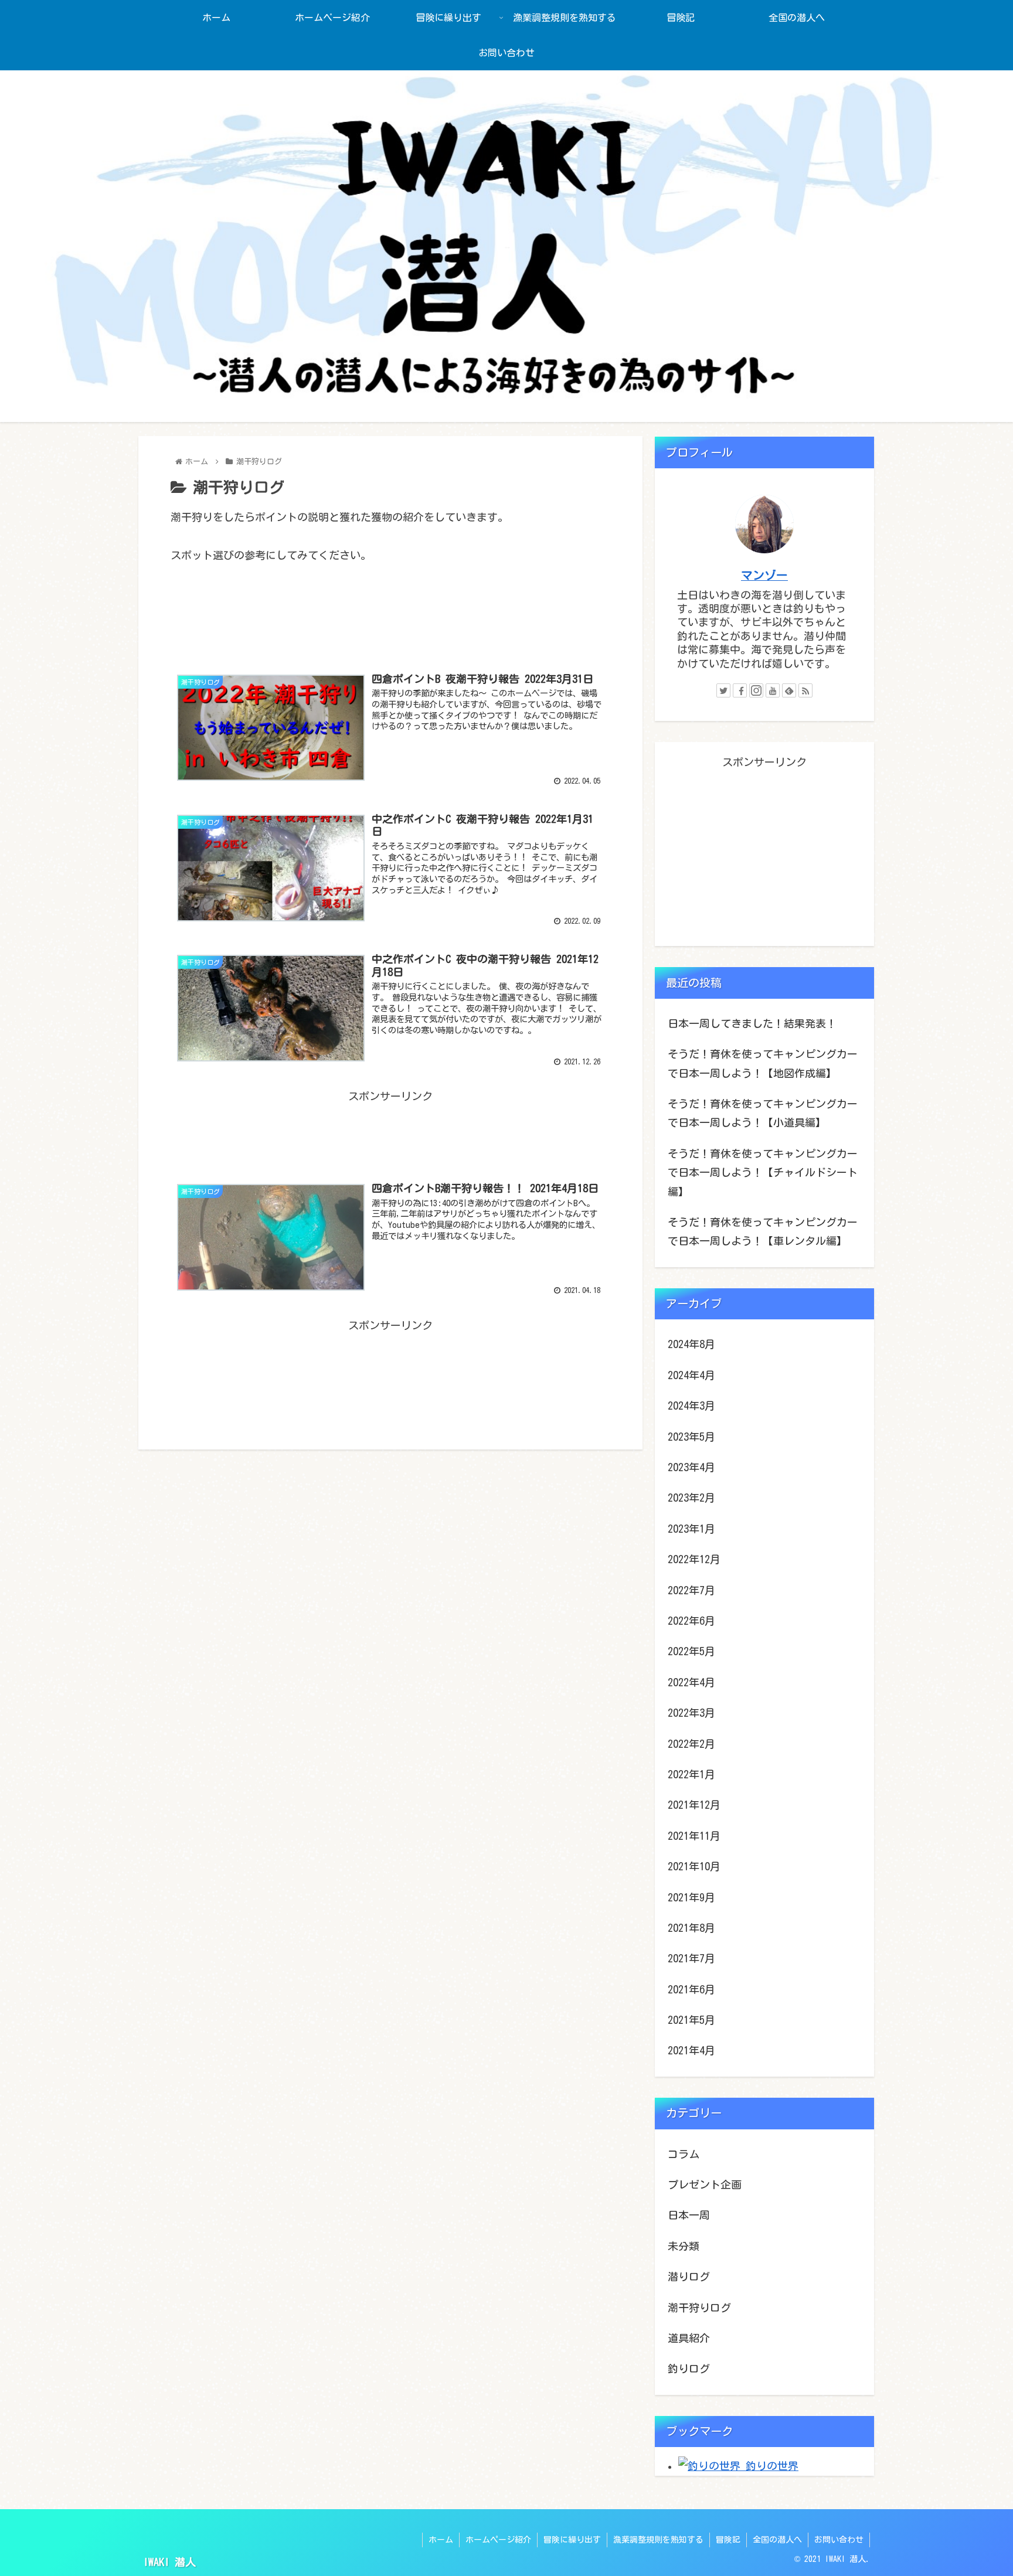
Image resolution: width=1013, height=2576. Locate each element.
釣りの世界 (769, 2466)
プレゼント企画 (705, 2184)
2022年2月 (691, 1744)
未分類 (684, 2246)
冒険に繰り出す (572, 2540)
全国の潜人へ (777, 2540)
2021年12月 (694, 1805)
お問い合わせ (839, 2540)
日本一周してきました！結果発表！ (752, 1023)
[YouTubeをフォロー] (773, 690)
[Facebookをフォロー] (740, 690)
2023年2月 (691, 1498)
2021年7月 (691, 1958)
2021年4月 (691, 2050)
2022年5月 (691, 1651)
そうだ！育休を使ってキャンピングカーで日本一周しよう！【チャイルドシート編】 (763, 1173)
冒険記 (728, 2540)
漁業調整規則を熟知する (658, 2540)
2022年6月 (691, 1621)
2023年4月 (691, 1467)
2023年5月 (691, 1437)
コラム (684, 2154)
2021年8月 (691, 1928)
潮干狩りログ (699, 2308)
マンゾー (764, 575)
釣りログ (689, 2369)
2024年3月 (691, 1406)
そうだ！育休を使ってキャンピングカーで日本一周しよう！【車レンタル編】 (763, 1231)
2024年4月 (691, 1375)
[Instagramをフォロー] (756, 690)
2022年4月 (691, 1682)
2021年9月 (691, 1897)
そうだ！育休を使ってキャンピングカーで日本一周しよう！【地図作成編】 (763, 1063)
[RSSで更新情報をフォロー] (805, 690)
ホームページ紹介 (498, 2540)
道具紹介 (689, 2338)
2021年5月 (691, 2020)
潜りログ (689, 2276)
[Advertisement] (390, 622)
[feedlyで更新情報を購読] (789, 690)
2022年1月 (691, 1774)
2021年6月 (691, 1989)
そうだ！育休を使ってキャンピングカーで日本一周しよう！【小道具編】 (763, 1113)
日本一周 (689, 2215)
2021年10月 (694, 1866)
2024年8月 (691, 1344)
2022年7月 (691, 1590)
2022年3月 (691, 1713)
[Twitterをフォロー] (723, 690)
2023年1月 (691, 1529)
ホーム (441, 2540)
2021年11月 (694, 1836)
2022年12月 (694, 1559)
